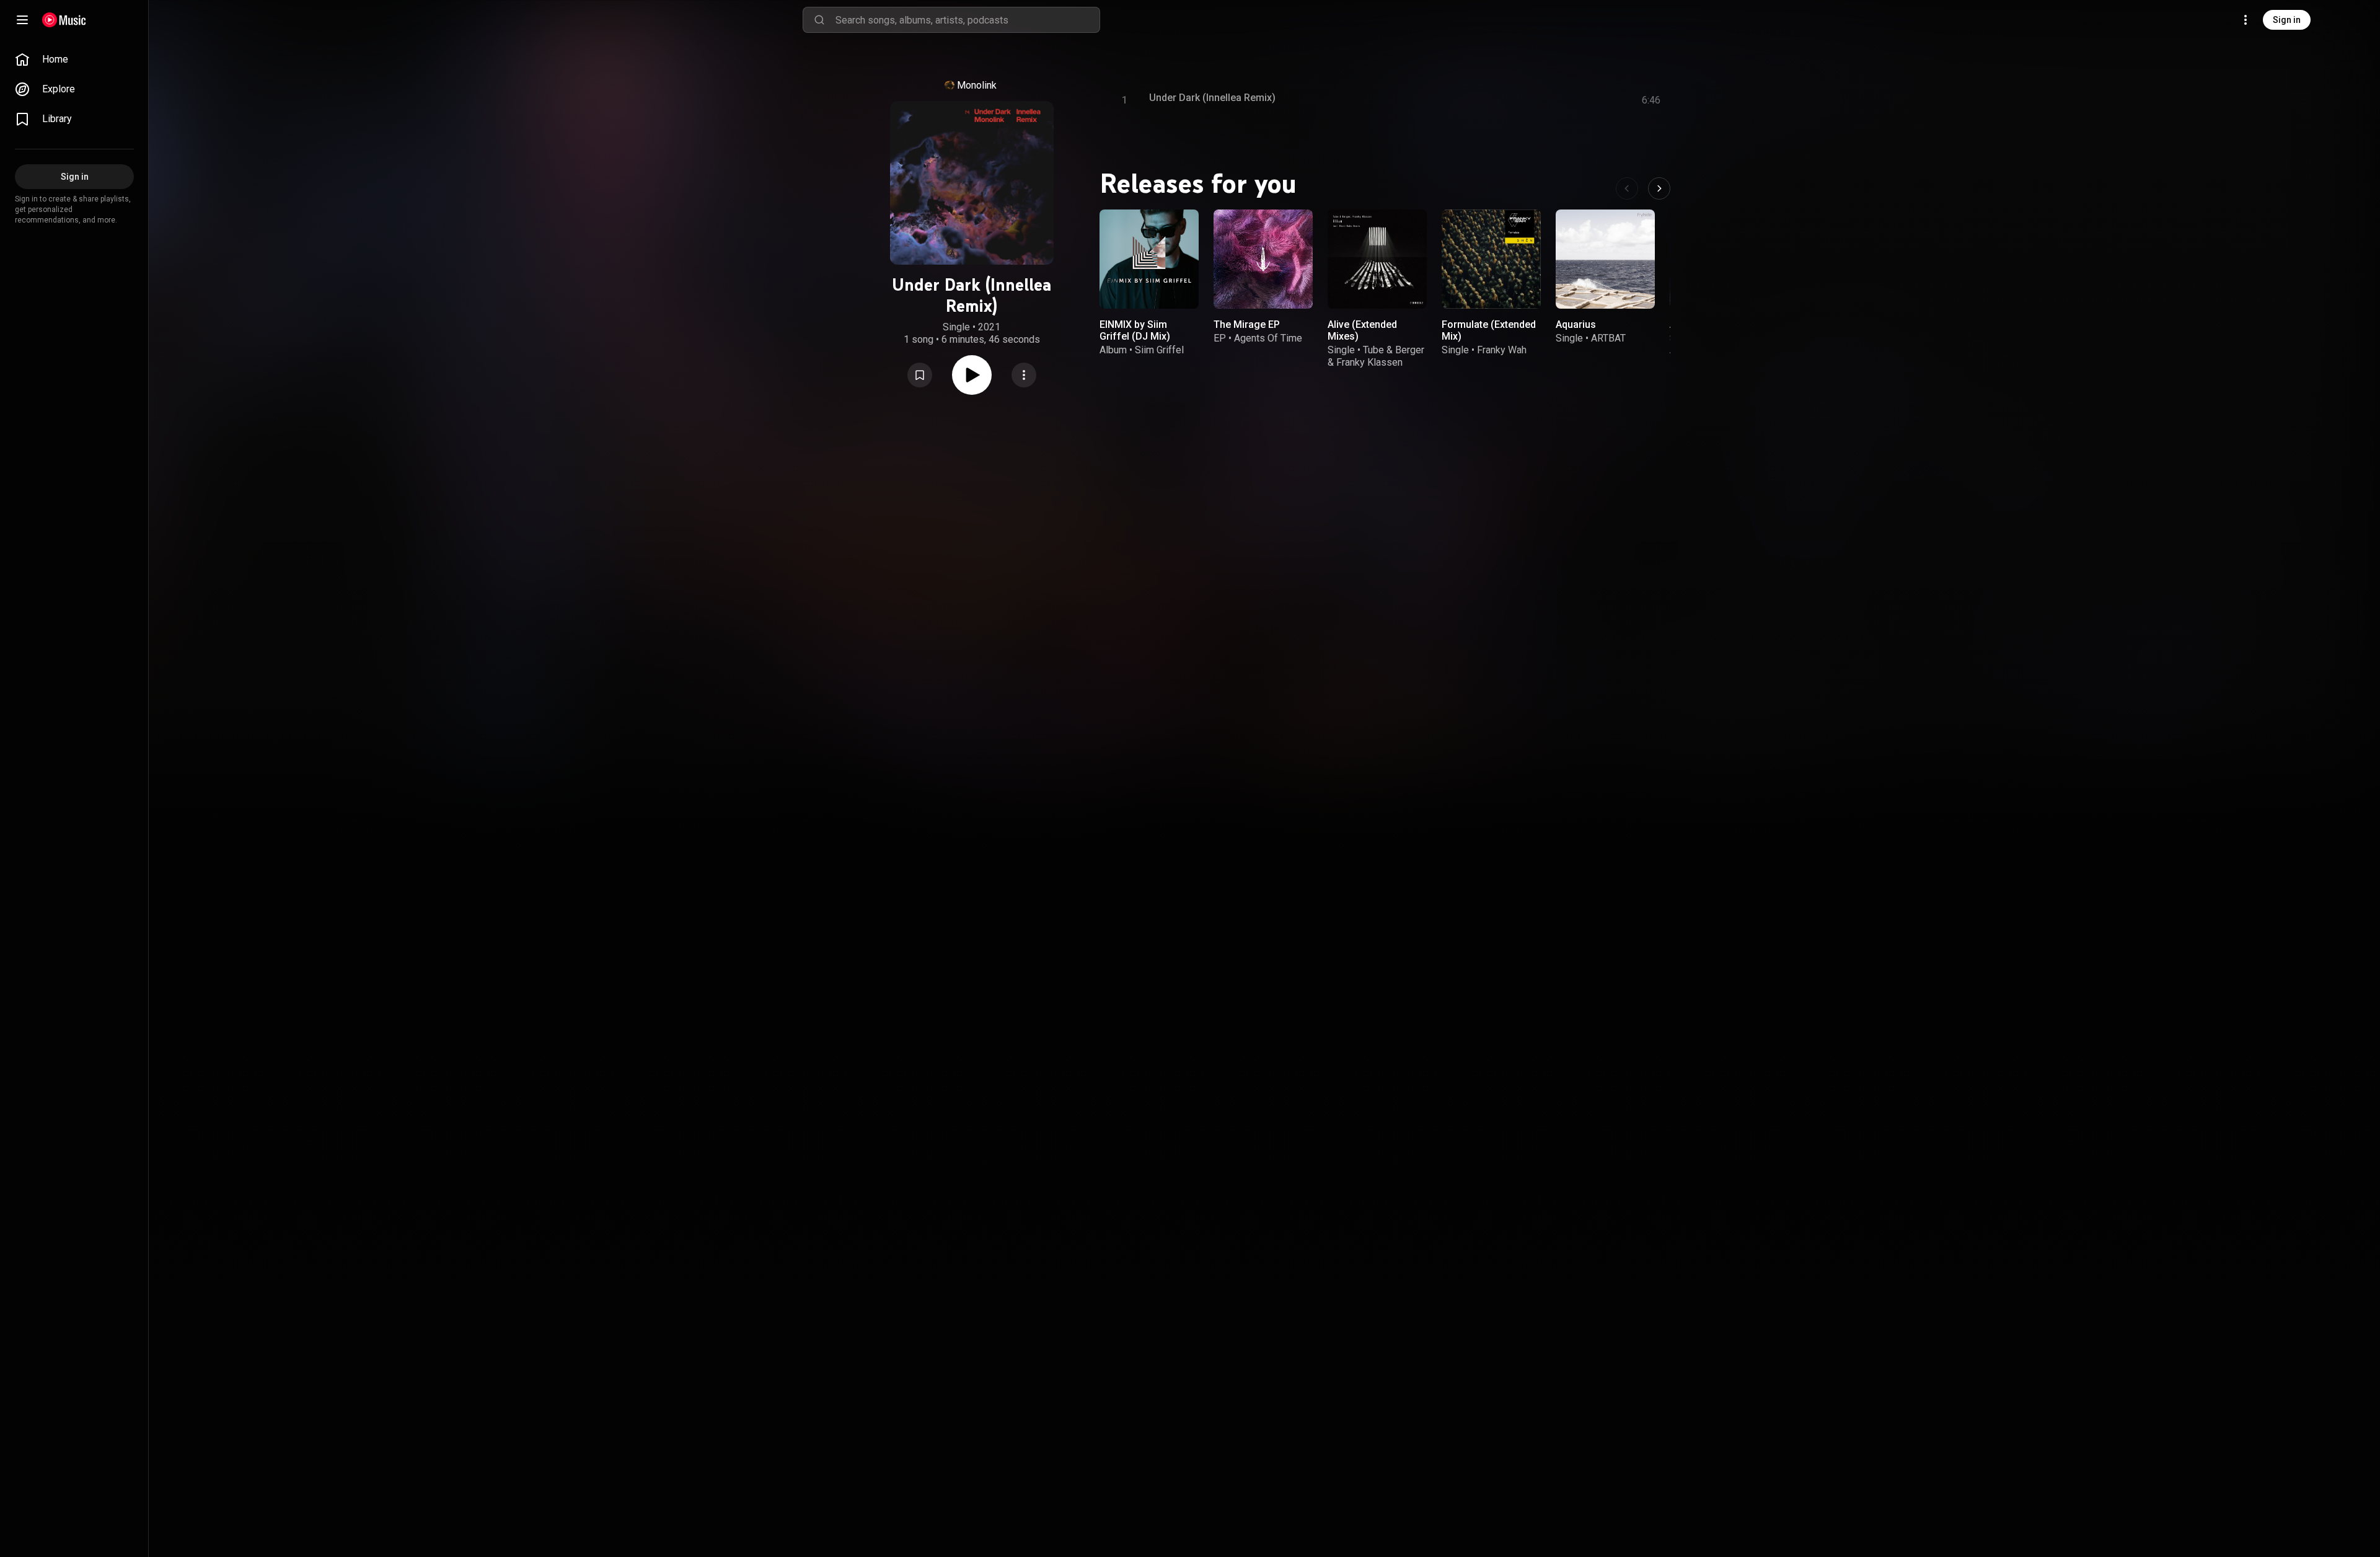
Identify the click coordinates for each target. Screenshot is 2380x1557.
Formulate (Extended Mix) (1489, 330)
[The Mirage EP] (1263, 259)
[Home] (64, 20)
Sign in (2287, 20)
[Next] (1659, 188)
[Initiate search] (819, 20)
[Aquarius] (1605, 259)
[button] (920, 375)
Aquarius (1576, 324)
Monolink (977, 85)
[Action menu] (1024, 375)
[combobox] (967, 20)
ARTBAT (1608, 338)
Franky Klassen (1369, 362)
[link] (74, 60)
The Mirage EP (1247, 324)
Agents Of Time (1268, 338)
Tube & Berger (1394, 350)
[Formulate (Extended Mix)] (1491, 259)
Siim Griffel (1159, 350)
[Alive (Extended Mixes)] (1377, 259)
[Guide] (22, 20)
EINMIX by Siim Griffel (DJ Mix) (1135, 330)
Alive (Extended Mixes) (1362, 330)
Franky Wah (1502, 350)
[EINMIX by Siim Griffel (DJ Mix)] (1149, 259)
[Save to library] (920, 375)
